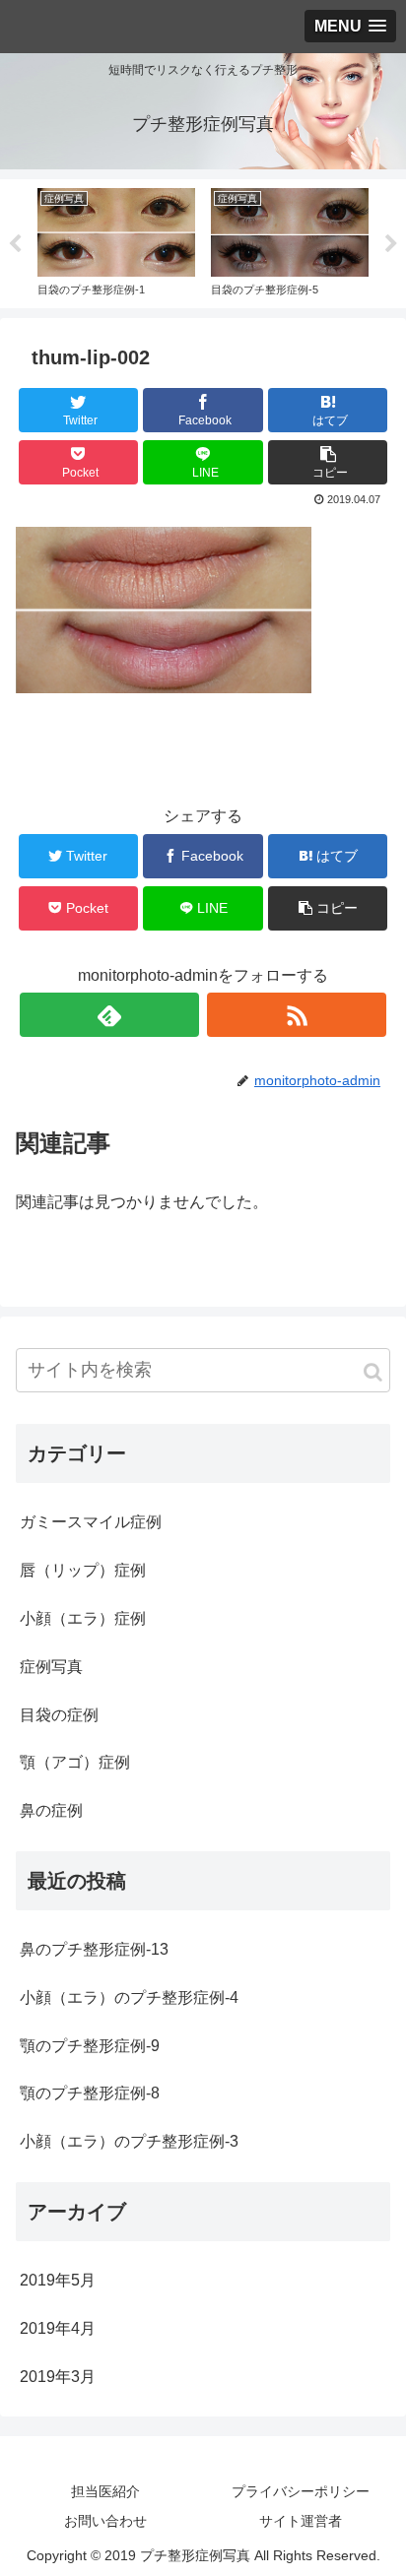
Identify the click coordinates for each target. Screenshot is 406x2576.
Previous (15, 244)
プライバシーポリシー (301, 2491)
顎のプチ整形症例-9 (90, 2046)
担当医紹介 (105, 2491)
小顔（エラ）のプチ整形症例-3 (129, 2141)
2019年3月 (58, 2377)
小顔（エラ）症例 (83, 1618)
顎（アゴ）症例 (75, 1762)
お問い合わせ (105, 2521)
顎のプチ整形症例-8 (90, 2093)
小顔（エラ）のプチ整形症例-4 (129, 1997)
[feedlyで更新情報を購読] (109, 1015)
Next (391, 244)
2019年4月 (58, 2328)
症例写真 (51, 1667)
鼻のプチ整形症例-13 (94, 1949)
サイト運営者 (301, 2521)
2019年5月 (58, 2280)
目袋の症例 (59, 1715)
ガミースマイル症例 (91, 1522)
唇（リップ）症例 (83, 1570)
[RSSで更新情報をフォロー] (297, 1015)
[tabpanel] (116, 240)
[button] (373, 1372)
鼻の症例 (51, 1810)
